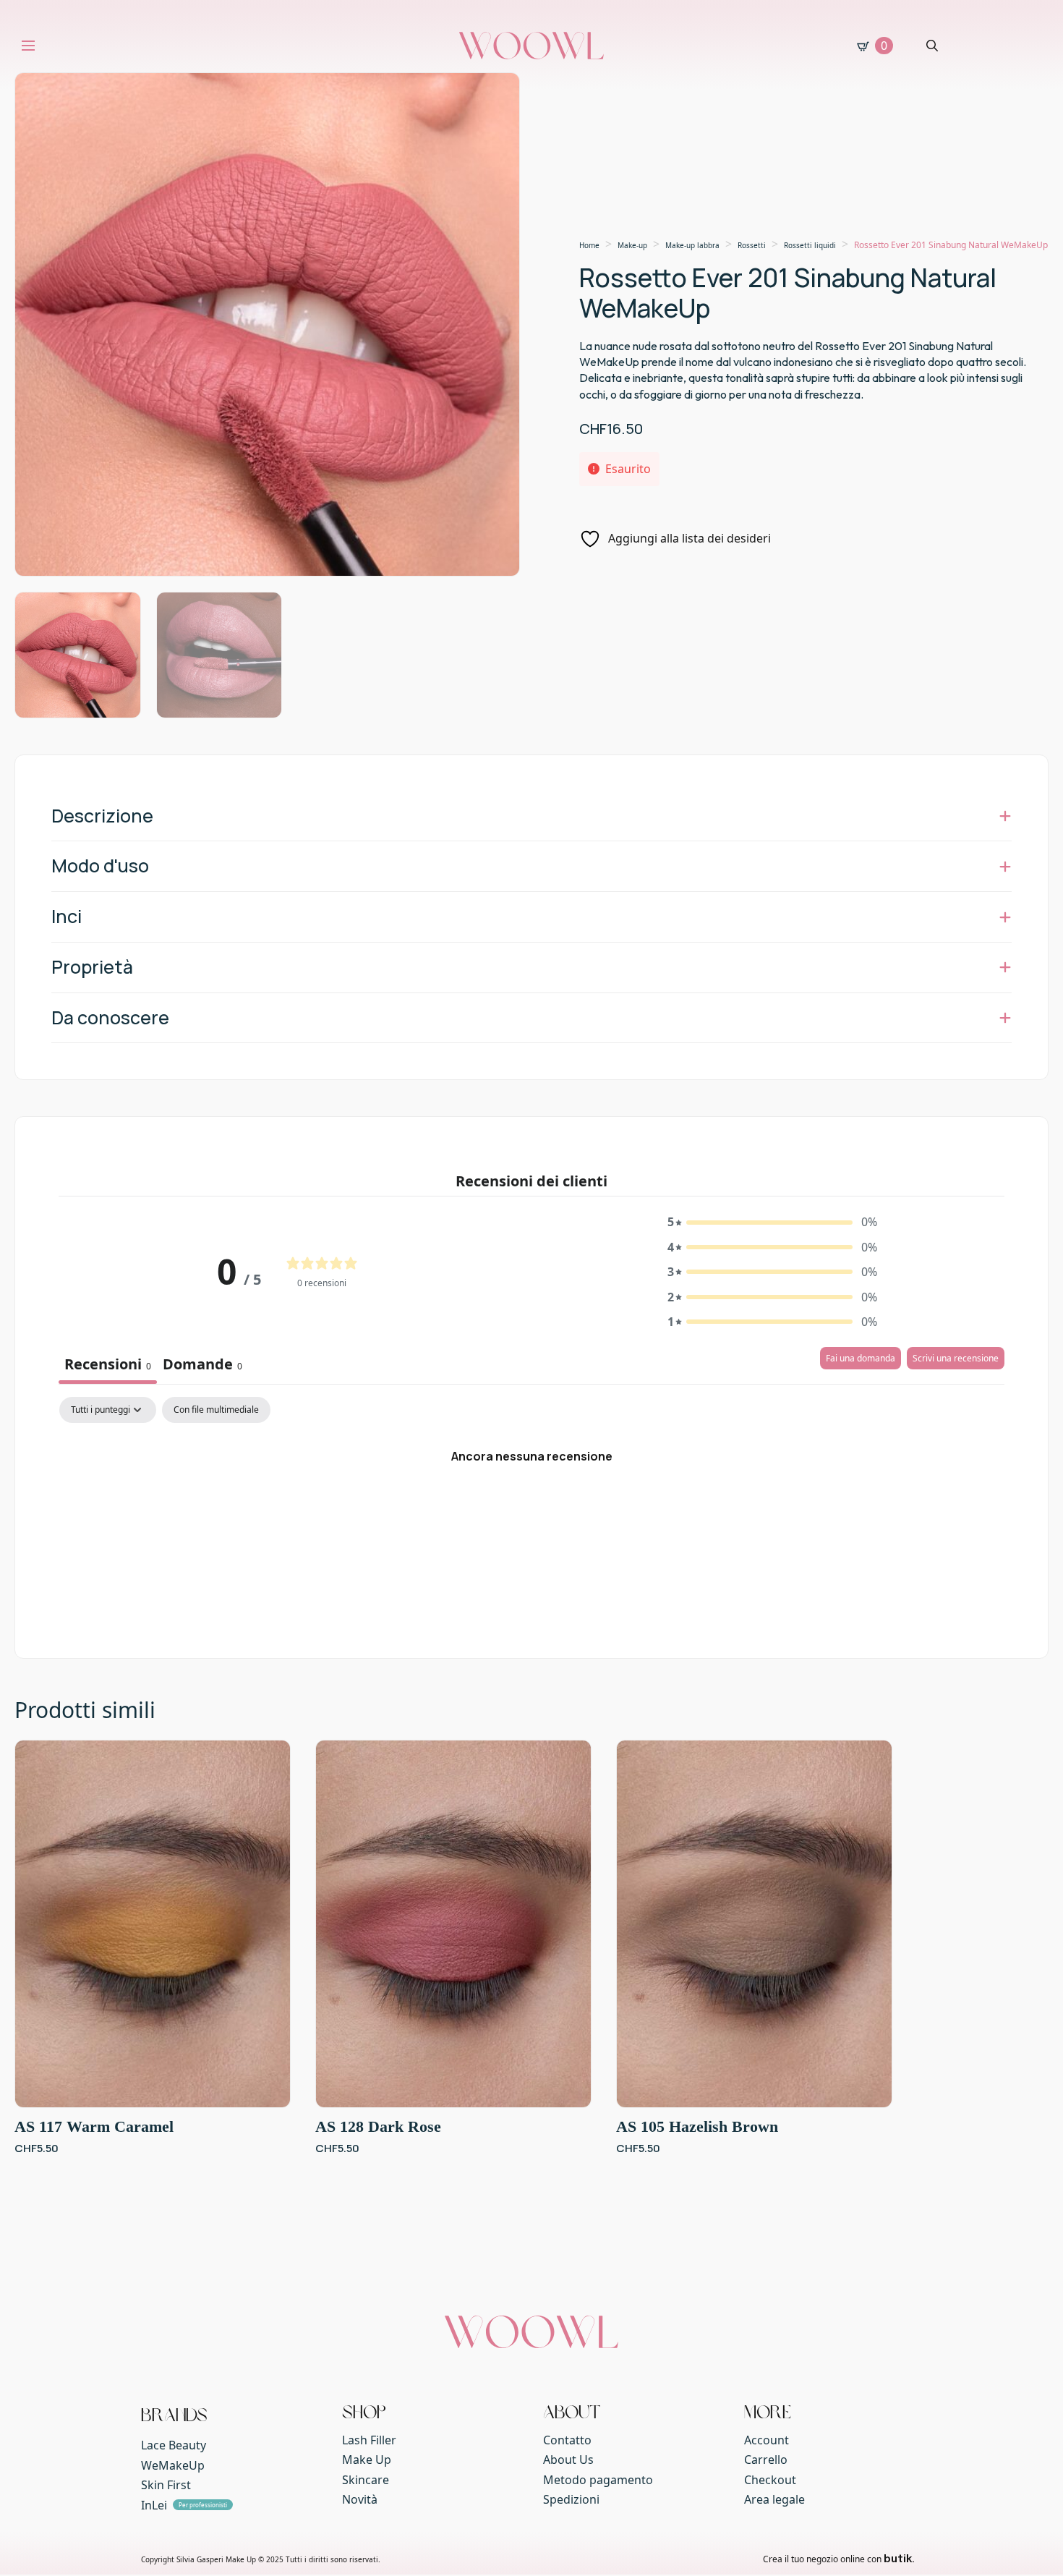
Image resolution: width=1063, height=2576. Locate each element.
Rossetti (752, 245)
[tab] (202, 1365)
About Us (568, 2460)
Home (589, 245)
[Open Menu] (28, 46)
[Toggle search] (932, 46)
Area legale (774, 2499)
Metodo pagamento (598, 2480)
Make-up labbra (692, 245)
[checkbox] (216, 1410)
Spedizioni (571, 2499)
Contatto (567, 2440)
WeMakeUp (173, 2465)
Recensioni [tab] (108, 1364)
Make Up (367, 2460)
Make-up (632, 245)
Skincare (366, 2480)
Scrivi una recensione (956, 1358)
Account (767, 2440)
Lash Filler (369, 2440)
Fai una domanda (861, 1358)
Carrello (766, 2460)
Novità (360, 2499)
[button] (772, 1222)
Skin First (166, 2485)
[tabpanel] (531, 1505)
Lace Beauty (174, 2445)
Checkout (770, 2480)
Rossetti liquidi (810, 245)
